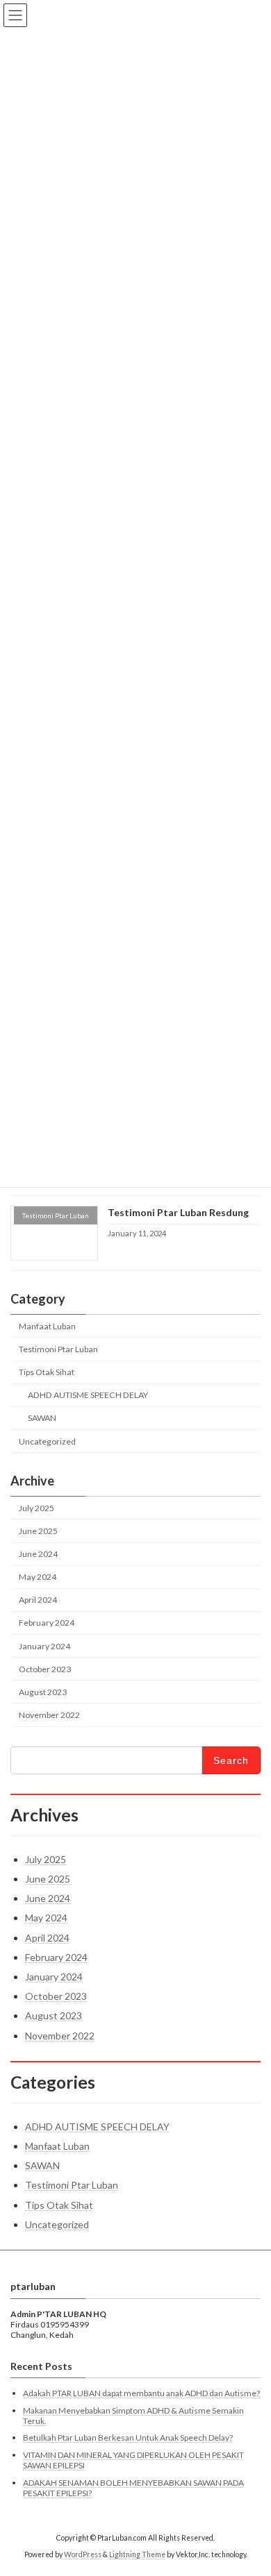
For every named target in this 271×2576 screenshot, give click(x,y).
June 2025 (38, 1531)
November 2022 (49, 1715)
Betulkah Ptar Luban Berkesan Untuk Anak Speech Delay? (128, 2438)
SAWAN (42, 1418)
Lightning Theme (137, 2554)
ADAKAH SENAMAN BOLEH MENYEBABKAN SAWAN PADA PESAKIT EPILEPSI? (133, 2487)
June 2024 (38, 1554)
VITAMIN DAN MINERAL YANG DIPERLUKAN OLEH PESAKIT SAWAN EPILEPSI (133, 2460)
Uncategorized (47, 1441)
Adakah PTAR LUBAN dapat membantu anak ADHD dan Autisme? (141, 2393)
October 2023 (45, 1668)
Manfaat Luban (47, 1326)
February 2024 (47, 1623)
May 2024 (38, 1577)
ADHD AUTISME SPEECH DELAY (88, 1395)
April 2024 (38, 1600)
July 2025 (36, 1508)
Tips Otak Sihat (47, 1372)
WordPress (83, 2554)
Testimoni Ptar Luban (58, 1349)
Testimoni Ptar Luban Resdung (178, 1212)
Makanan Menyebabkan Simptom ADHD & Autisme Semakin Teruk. (133, 2416)
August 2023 (43, 1692)
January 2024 (44, 1645)
